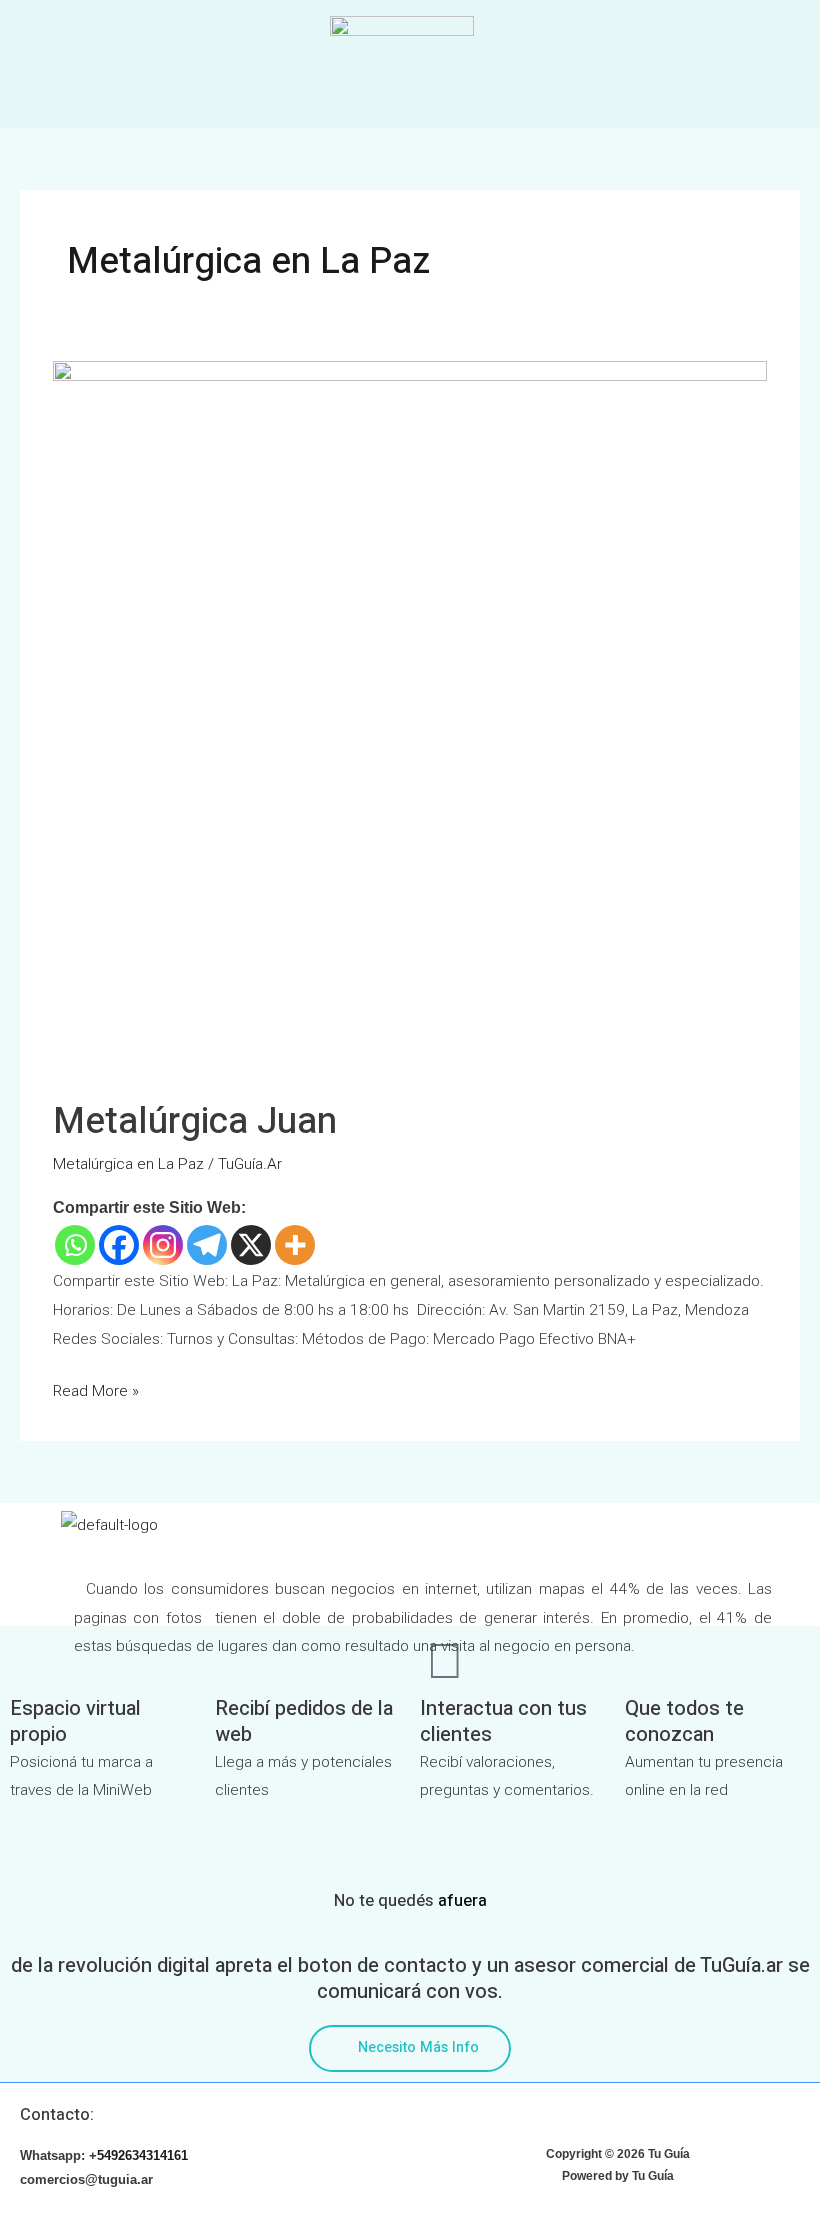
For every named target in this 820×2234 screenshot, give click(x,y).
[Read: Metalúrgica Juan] (410, 717)
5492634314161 (142, 2155)
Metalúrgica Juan (195, 1121)
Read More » (96, 1388)
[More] (295, 1245)
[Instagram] (163, 1245)
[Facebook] (119, 1245)
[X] (251, 1245)
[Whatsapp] (75, 1245)
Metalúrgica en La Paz (128, 1164)
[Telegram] (207, 1245)
